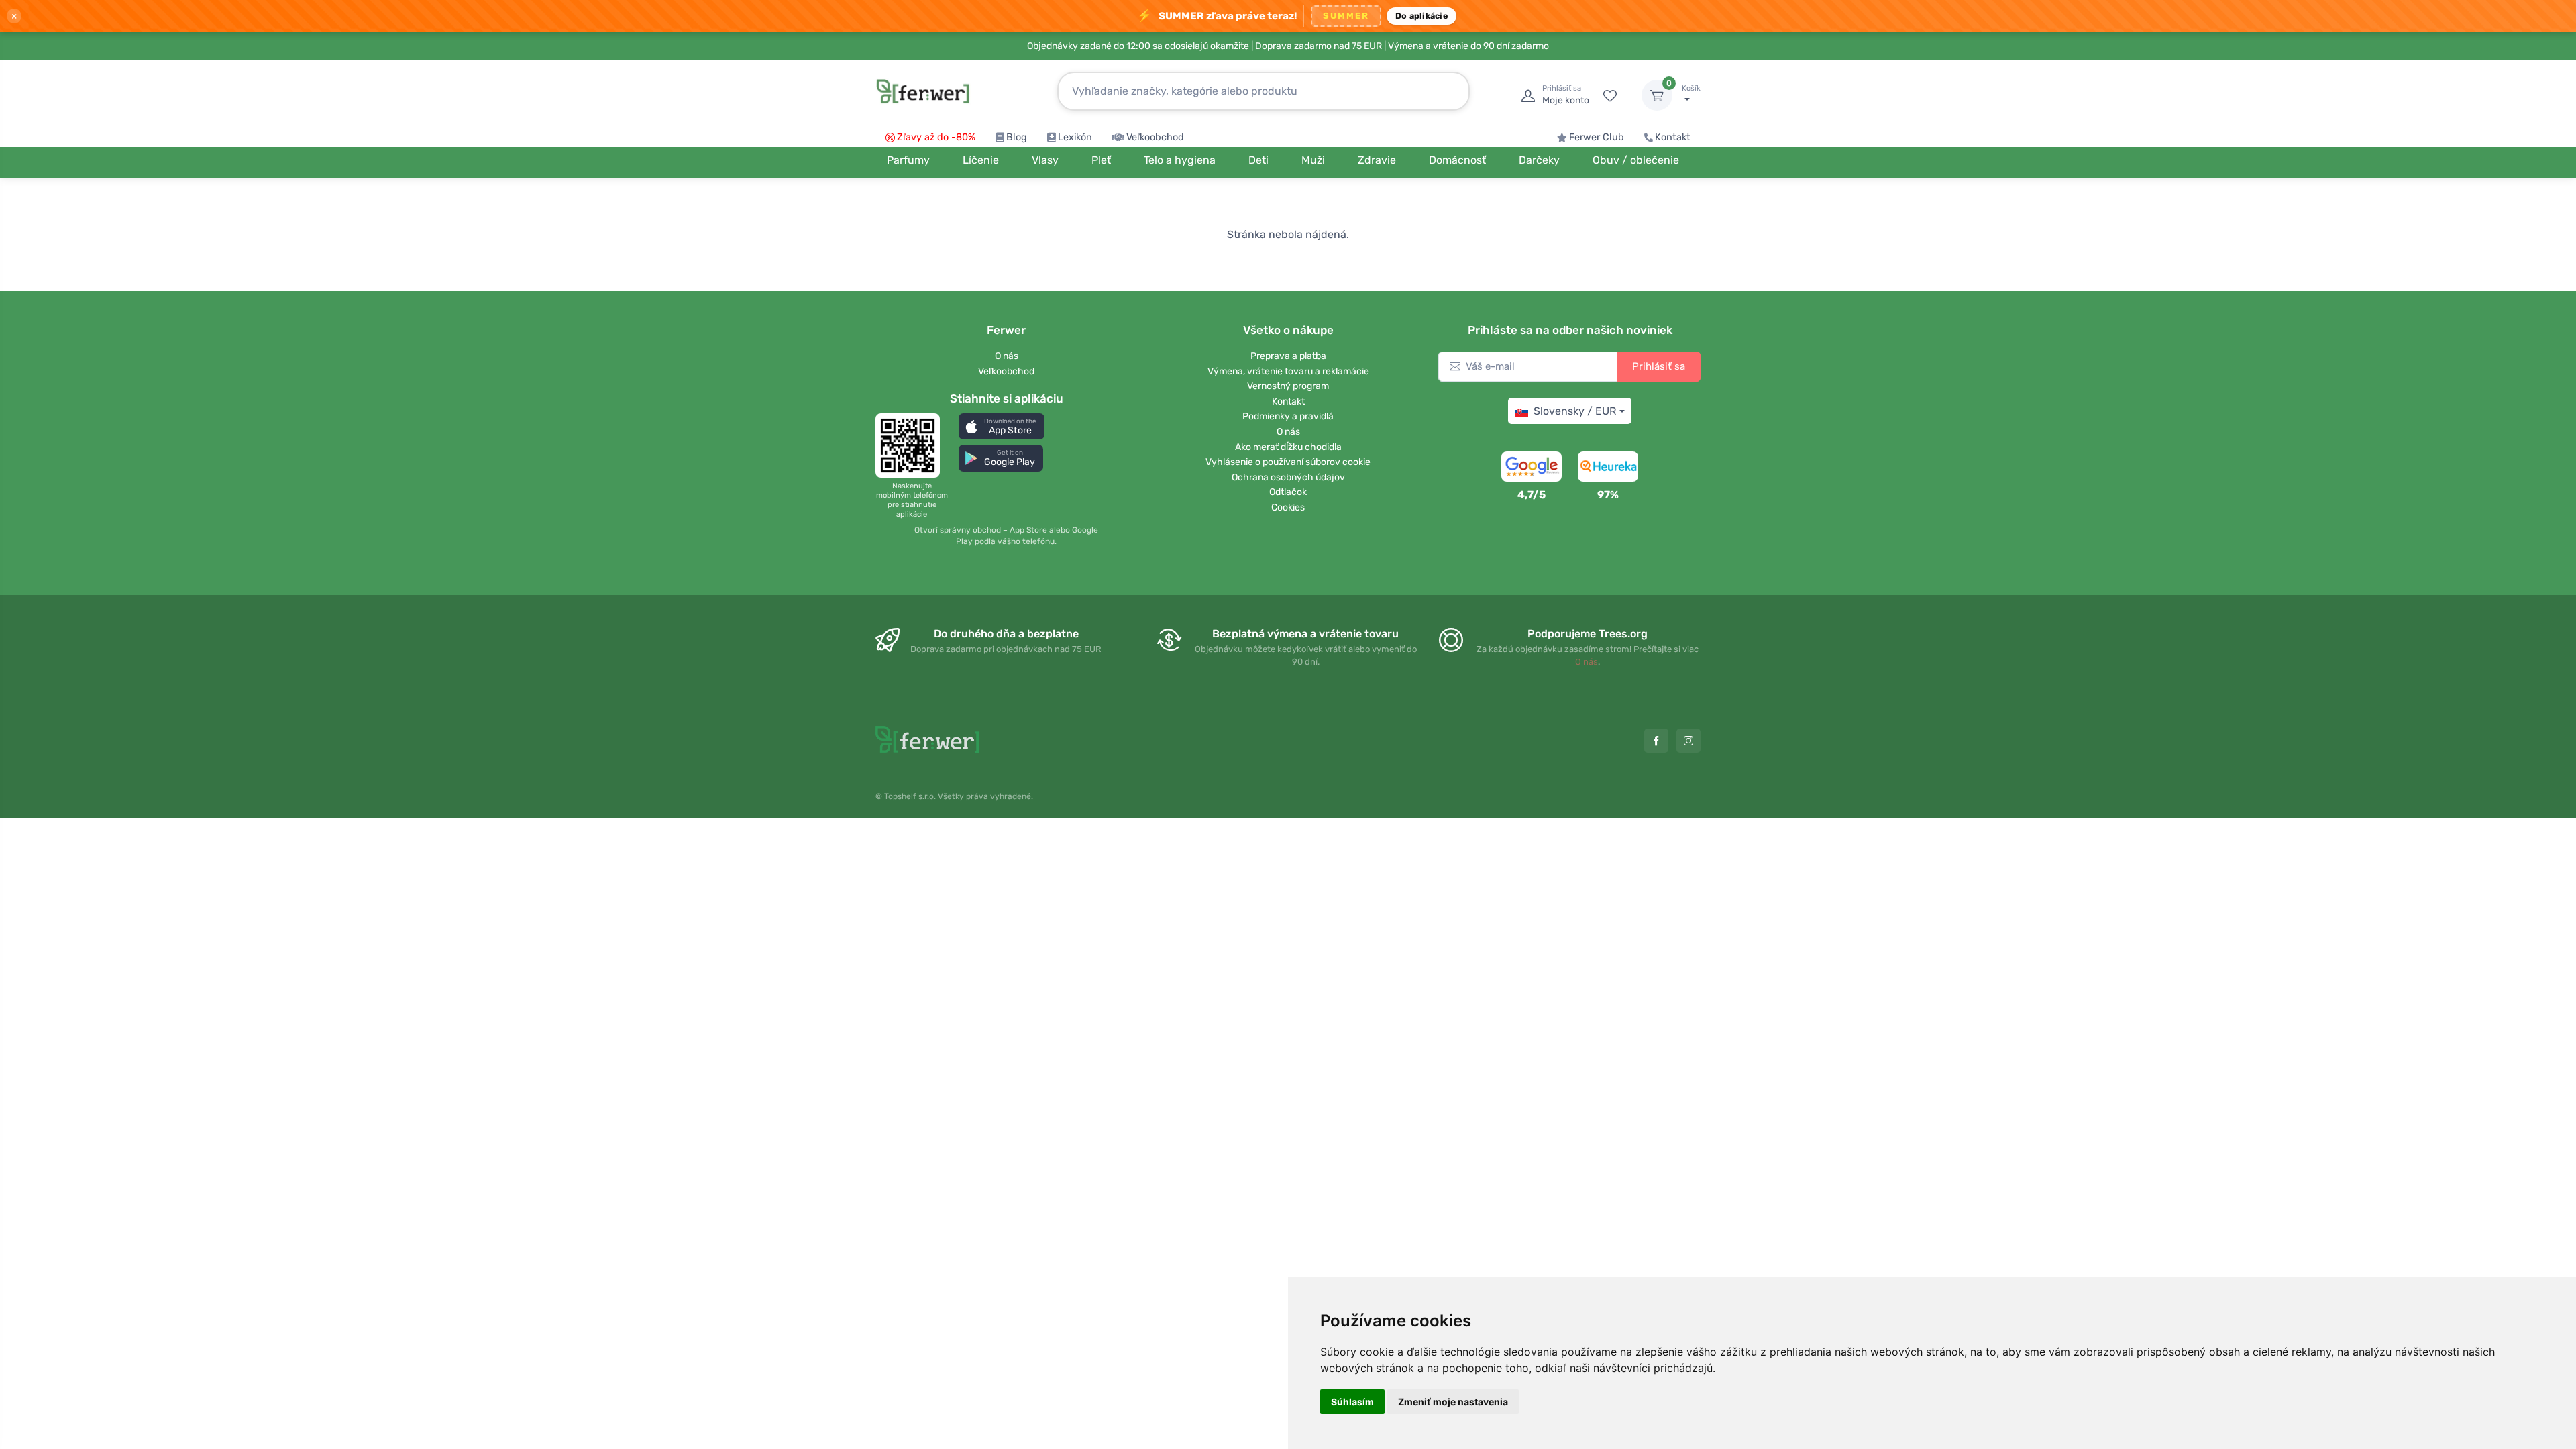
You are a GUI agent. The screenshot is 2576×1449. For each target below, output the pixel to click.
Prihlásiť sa (1659, 366)
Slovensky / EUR (1575, 411)
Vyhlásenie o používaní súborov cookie (1288, 462)
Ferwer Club (1597, 137)
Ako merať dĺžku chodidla (1288, 447)
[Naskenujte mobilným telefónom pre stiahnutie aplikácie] (912, 445)
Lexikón (1075, 137)
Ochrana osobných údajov (1288, 477)
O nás (1007, 356)
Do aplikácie (1421, 16)
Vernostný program (1288, 386)
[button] (1002, 426)
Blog (1017, 137)
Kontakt (1673, 137)
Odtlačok (1288, 492)
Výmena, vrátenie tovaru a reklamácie (1288, 371)
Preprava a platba (1288, 356)
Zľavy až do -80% (936, 137)
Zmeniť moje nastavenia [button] (1453, 1402)
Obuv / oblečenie (1636, 160)
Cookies (1288, 507)
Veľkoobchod (1155, 137)
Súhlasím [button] (1352, 1402)
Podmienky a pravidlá (1288, 416)
